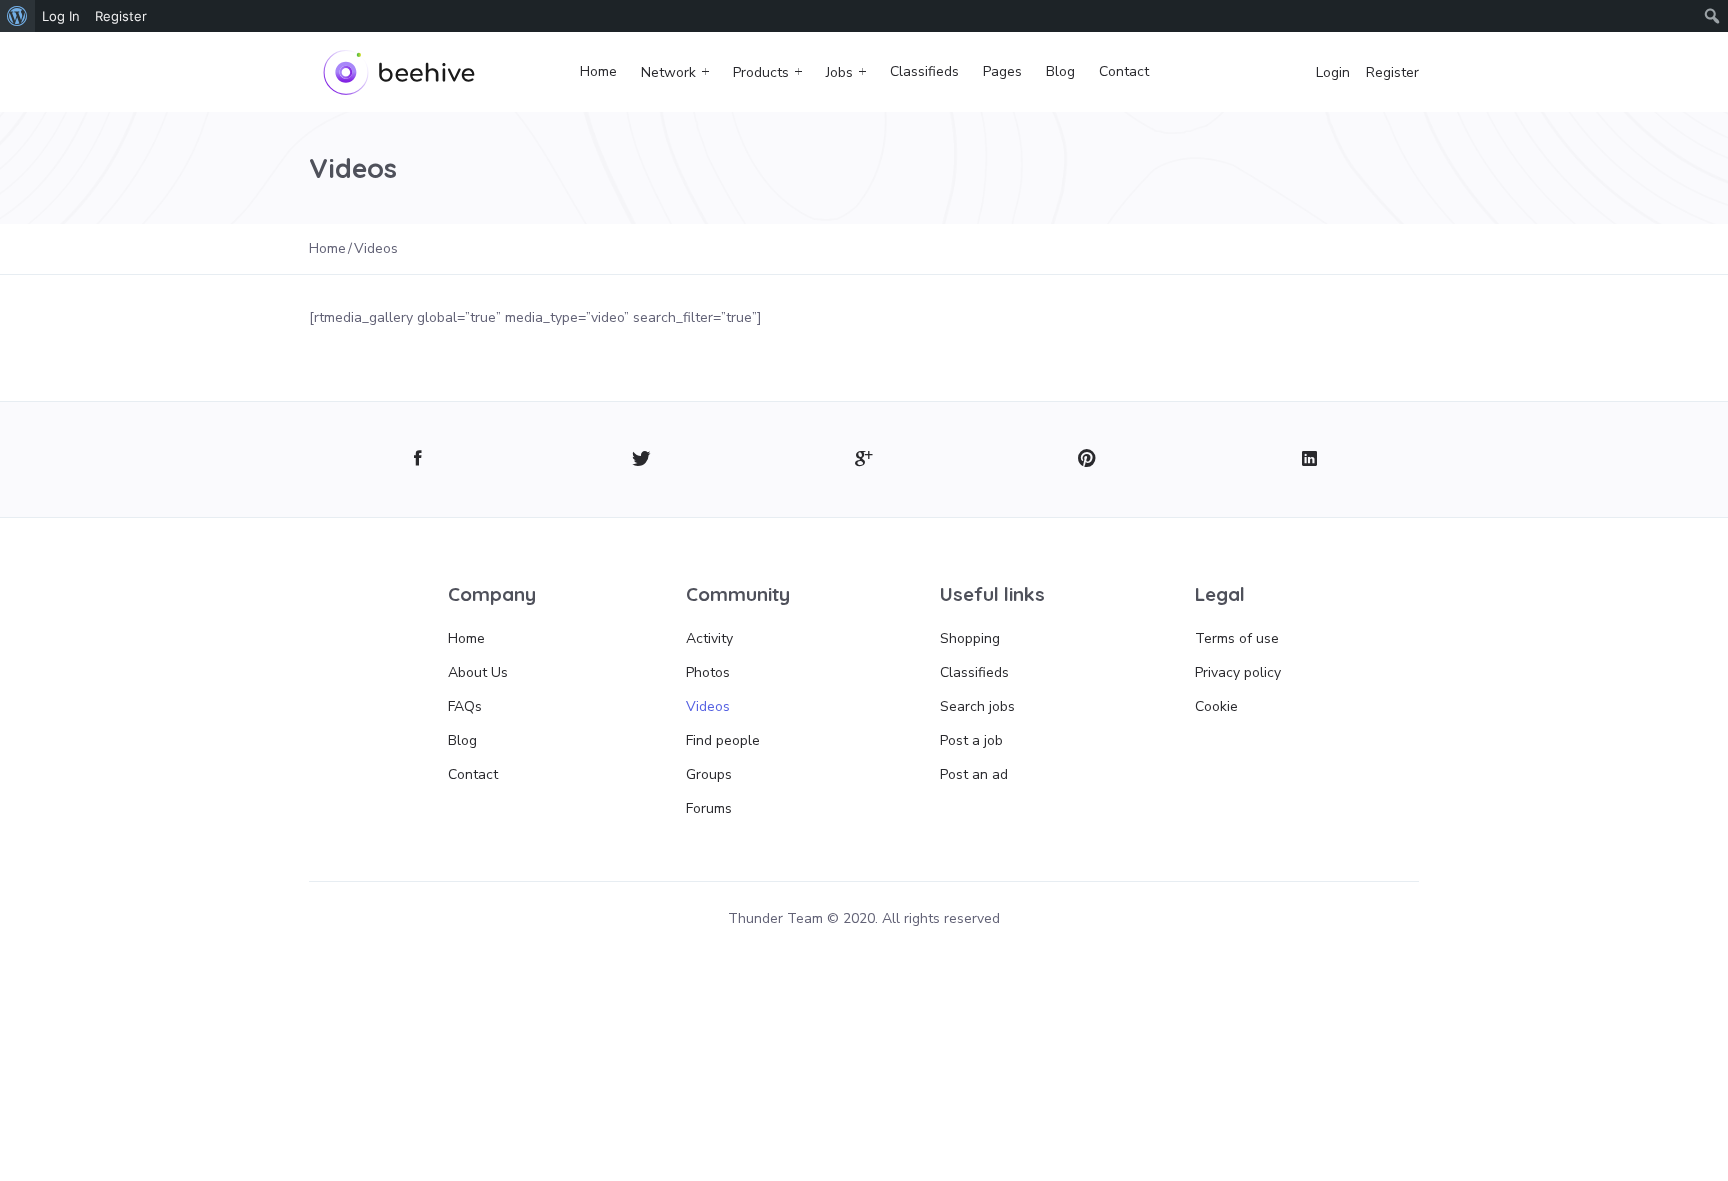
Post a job (971, 740)
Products (761, 72)
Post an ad (974, 774)
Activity (709, 638)
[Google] (864, 459)
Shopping (970, 638)
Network (668, 72)
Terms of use (1237, 638)
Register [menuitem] (121, 16)
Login (1333, 72)
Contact (1124, 71)
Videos (708, 706)
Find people (723, 740)
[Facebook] (418, 459)
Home (598, 71)
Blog (1060, 71)
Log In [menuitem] (61, 16)
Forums (709, 808)
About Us (478, 672)
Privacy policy (1238, 672)
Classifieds (924, 71)
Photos (708, 672)
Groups (709, 774)
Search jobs (977, 706)
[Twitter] (641, 459)
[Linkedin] (1309, 459)
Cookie (1216, 706)
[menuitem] (17, 16)
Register (1392, 72)
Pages (1002, 71)
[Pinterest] (1086, 459)
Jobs (839, 72)
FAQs (465, 706)
